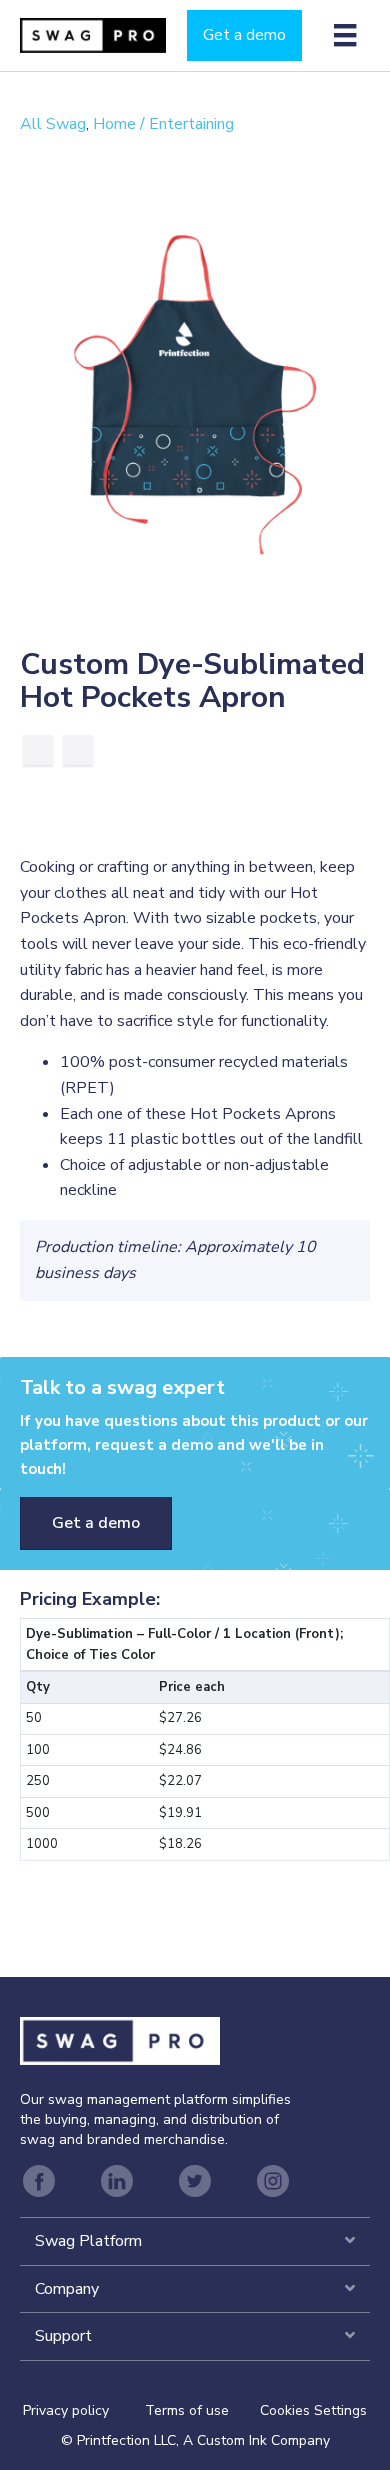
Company (67, 2289)
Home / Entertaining (163, 124)
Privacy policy (84, 2410)
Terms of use (187, 2410)
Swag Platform (88, 2241)
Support (63, 2336)
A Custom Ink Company (256, 2440)
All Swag (53, 124)
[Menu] (345, 35)
